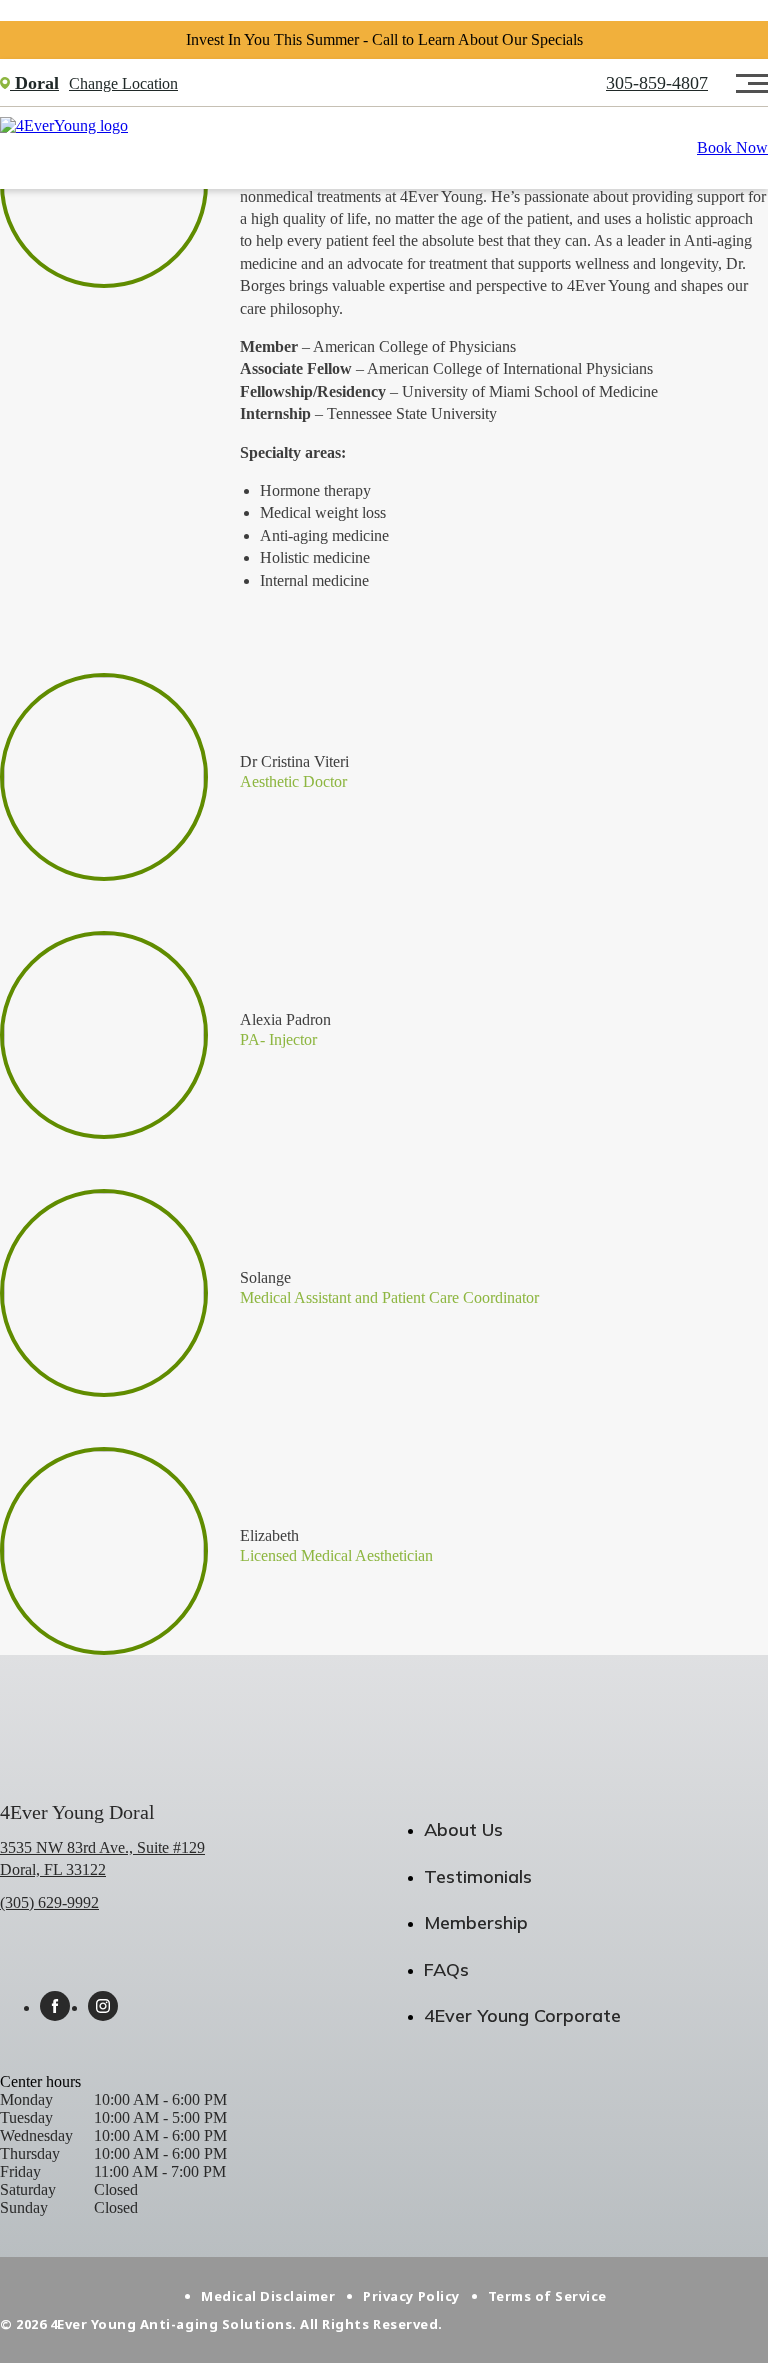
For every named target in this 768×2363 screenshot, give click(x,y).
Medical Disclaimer (268, 2296)
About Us (463, 1829)
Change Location (123, 83)
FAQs (446, 1969)
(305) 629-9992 (49, 1902)
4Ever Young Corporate (522, 2015)
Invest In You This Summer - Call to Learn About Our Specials (384, 39)
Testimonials (478, 1876)
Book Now (732, 147)
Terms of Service (547, 2296)
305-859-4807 (657, 83)
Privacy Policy (411, 2296)
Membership (476, 1922)
